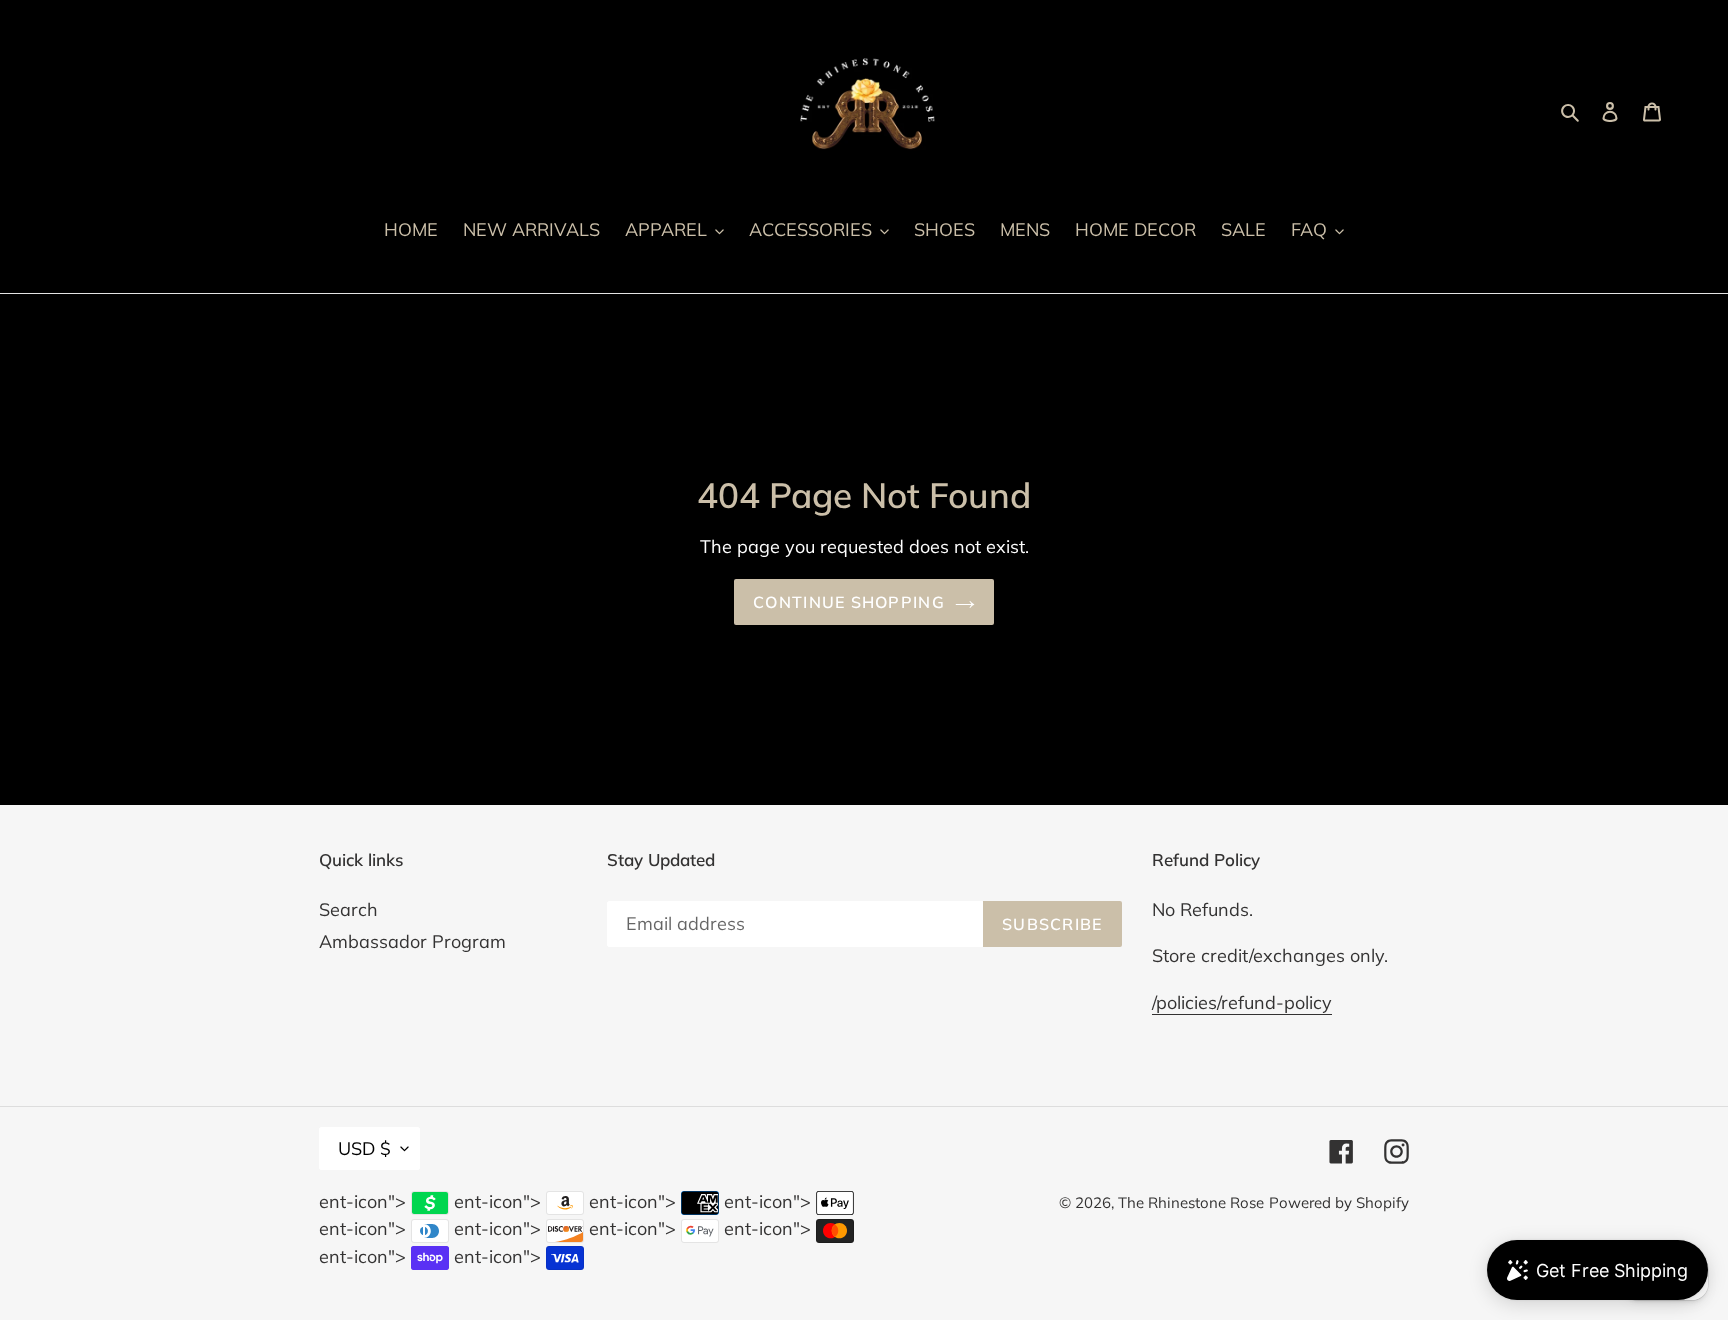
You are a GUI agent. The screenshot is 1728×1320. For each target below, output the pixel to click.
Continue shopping (849, 602)
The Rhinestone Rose (1191, 1202)
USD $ (364, 1148)
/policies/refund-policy (1242, 1002)
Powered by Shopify (1339, 1202)
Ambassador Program (412, 941)
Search (348, 909)
